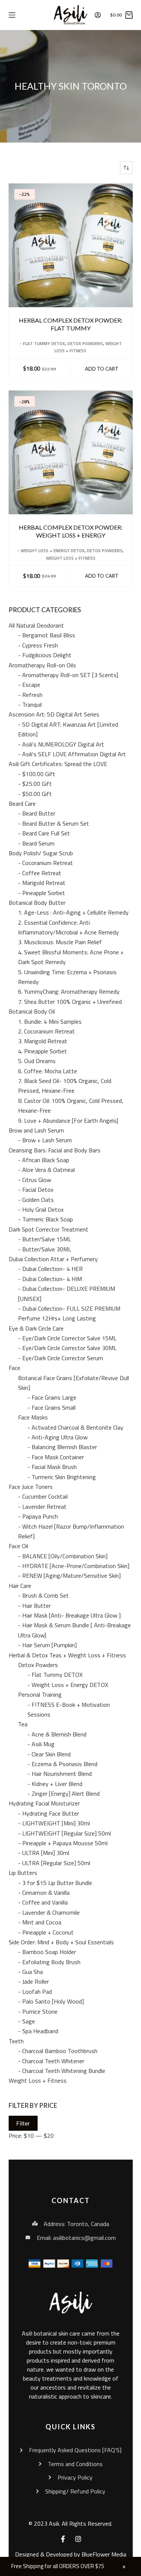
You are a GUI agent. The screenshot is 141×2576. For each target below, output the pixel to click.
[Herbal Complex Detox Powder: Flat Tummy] (71, 245)
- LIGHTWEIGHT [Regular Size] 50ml (64, 1833)
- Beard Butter (37, 813)
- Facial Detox (36, 1190)
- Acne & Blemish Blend (57, 1734)
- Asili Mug (41, 1744)
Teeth (16, 2041)
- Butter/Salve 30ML (45, 1249)
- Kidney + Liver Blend (55, 1784)
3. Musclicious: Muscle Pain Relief (60, 942)
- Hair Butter (34, 1606)
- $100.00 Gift (37, 774)
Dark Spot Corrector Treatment (49, 1229)
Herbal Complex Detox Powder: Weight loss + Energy (71, 531)
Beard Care (22, 804)
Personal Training (40, 1694)
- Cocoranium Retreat (45, 863)
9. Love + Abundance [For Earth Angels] (68, 1121)
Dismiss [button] (124, 2567)
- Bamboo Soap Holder (47, 1952)
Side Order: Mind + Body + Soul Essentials (61, 1942)
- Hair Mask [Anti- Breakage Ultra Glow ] (69, 1615)
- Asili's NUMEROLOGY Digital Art (61, 744)
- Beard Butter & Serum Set (54, 823)
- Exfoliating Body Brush (49, 1962)
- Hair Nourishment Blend (60, 1774)
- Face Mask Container (56, 1457)
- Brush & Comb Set (43, 1595)
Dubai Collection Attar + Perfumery (53, 1259)
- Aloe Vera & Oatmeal (46, 1170)
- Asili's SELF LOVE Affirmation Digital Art (72, 754)
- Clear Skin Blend (49, 1754)
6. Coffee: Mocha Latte (48, 1071)
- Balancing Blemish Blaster (62, 1447)
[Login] (98, 15)
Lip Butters (23, 1873)
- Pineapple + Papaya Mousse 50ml (63, 1843)
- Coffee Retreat (40, 873)
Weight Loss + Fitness (71, 558)
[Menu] (12, 15)
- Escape (29, 685)
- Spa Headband (38, 2031)
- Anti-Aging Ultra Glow (58, 1437)
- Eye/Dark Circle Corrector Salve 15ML (67, 1338)
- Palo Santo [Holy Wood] (51, 2001)
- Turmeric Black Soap (45, 1219)
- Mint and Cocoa (40, 1922)
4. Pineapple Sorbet (42, 1051)
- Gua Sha (30, 1972)
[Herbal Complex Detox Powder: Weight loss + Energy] (71, 452)
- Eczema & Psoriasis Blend (62, 1764)
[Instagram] (78, 2539)
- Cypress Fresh (38, 645)
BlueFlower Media (104, 2554)
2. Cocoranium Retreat (46, 1031)
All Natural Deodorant (36, 625)
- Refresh (30, 695)
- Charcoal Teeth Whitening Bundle (62, 2071)
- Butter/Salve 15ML (45, 1239)
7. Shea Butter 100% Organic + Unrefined (70, 1002)
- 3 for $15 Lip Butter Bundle (55, 1883)
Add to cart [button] (102, 369)
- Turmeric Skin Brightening (62, 1477)
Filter (23, 2123)
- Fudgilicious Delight (45, 655)
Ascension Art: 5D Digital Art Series (54, 714)
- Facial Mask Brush (52, 1467)
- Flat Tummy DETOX (42, 343)
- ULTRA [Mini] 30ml (44, 1853)
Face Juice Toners (31, 1487)
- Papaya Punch (38, 1516)
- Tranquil (30, 704)
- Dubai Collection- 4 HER (50, 1269)
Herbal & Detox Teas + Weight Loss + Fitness (67, 1655)
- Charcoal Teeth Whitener (51, 2061)
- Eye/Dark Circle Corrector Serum (61, 1358)
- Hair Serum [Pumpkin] (47, 1645)
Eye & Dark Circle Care (36, 1328)
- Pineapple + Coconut (46, 1932)
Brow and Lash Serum (36, 1130)
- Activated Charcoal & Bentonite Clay (75, 1427)
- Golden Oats (36, 1200)
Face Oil (18, 1546)
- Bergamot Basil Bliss (47, 635)
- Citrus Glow (35, 1180)
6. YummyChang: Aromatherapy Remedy (69, 991)
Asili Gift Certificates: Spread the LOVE (58, 764)
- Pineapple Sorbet (42, 893)
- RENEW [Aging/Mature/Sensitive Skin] (69, 1576)
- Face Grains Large (52, 1397)
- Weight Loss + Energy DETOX (51, 550)
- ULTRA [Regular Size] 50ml (54, 1863)
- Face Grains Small (52, 1407)
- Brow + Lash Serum (45, 1140)
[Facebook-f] (63, 2539)
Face (14, 1368)
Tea (23, 1724)
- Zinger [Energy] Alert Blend (64, 1793)
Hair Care (20, 1586)
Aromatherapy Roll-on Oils (42, 665)
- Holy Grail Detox (41, 1209)
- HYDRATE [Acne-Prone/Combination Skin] (74, 1566)
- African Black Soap (44, 1160)
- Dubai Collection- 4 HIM (50, 1279)
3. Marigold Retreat (43, 1041)
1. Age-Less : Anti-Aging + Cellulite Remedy (73, 912)
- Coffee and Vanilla (43, 1902)
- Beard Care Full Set (44, 833)
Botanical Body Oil (32, 1011)
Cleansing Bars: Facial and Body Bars (55, 1150)
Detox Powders (85, 343)
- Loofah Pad (35, 1992)
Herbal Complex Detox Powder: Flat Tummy (71, 324)
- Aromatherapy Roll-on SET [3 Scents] (68, 675)
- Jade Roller (33, 1981)
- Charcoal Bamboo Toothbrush (58, 2051)
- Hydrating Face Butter (49, 1813)
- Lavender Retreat (42, 1507)
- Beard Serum (36, 843)
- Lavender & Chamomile (49, 1912)
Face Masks (33, 1417)
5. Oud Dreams (37, 1061)
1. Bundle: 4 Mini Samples (50, 1021)
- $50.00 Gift (35, 794)
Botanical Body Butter (37, 903)
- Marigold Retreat (42, 883)
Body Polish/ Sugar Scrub (41, 853)
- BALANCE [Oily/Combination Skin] (63, 1556)
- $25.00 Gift (35, 784)
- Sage (27, 2021)
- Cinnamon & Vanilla (44, 1893)
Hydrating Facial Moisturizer (44, 1803)
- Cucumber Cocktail (43, 1496)
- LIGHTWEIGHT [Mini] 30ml (54, 1823)
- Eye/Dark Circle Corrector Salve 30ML (67, 1348)
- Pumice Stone (38, 2011)
